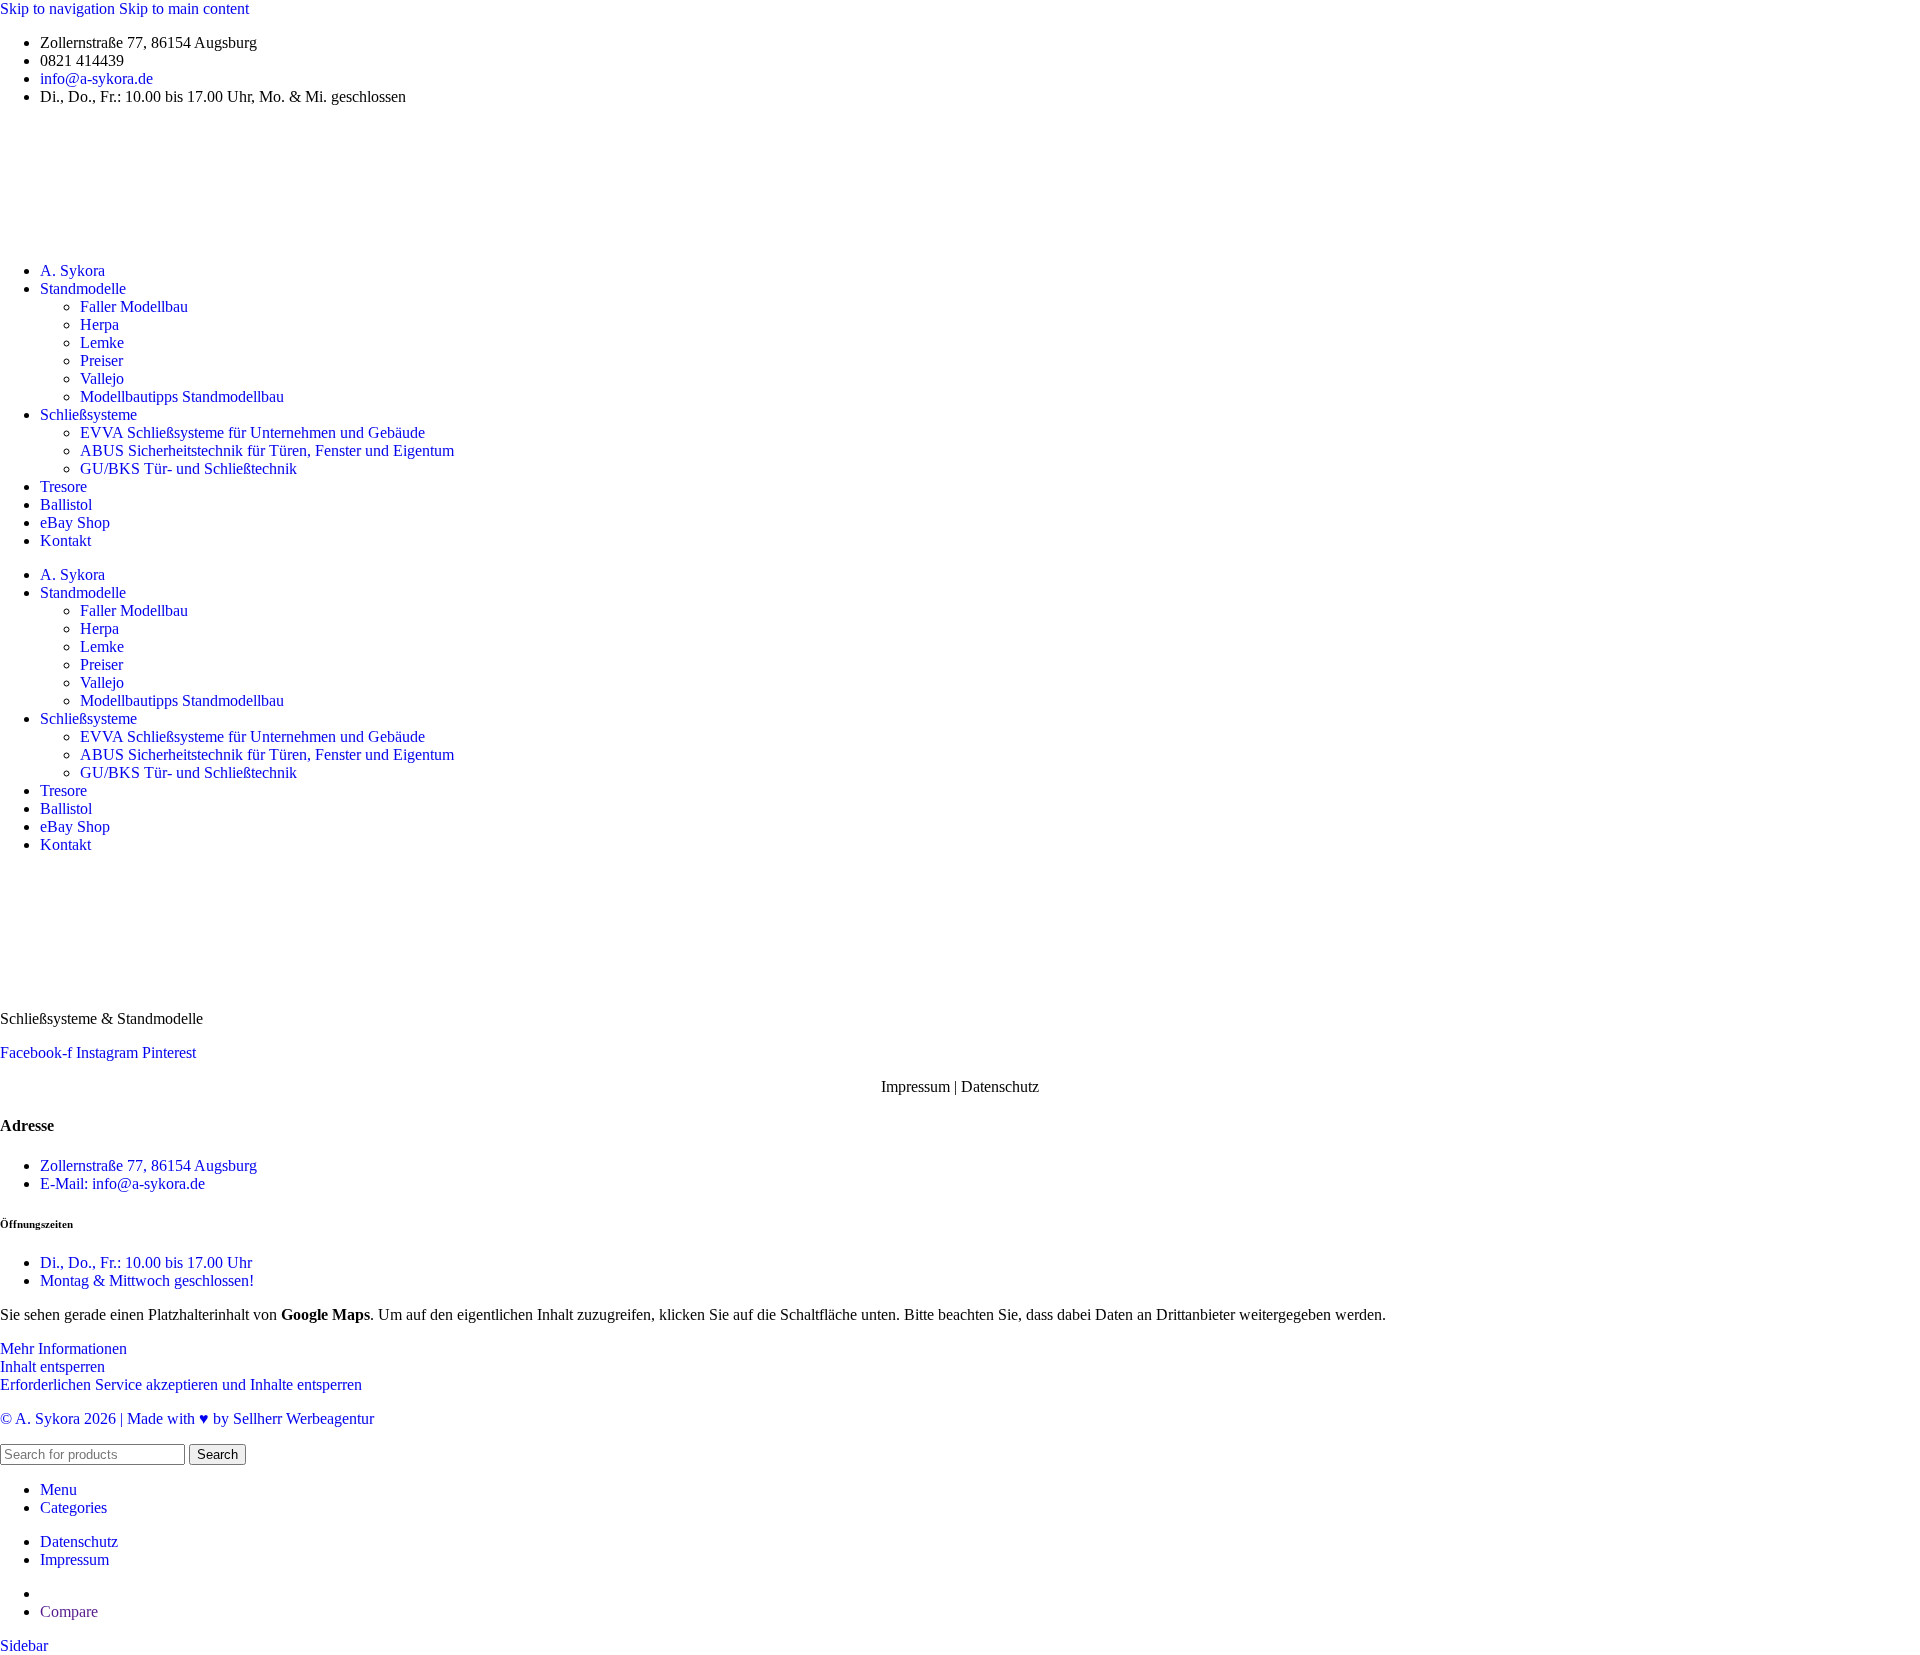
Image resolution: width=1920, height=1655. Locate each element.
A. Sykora (72, 270)
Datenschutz (1000, 1086)
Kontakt (65, 540)
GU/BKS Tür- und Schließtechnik (188, 468)
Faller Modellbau (134, 306)
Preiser (101, 360)
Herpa (99, 324)
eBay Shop (75, 522)
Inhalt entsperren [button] (52, 1366)
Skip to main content (184, 8)
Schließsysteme (88, 414)
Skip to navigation (59, 8)
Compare (69, 1611)
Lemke (102, 342)
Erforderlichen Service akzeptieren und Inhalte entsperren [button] (181, 1384)
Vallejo (102, 378)
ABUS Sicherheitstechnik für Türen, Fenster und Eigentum (267, 450)
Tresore (63, 486)
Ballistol (66, 504)
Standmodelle (83, 288)
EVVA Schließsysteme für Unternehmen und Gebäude (252, 432)
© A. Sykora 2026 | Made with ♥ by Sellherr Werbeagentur (187, 1418)
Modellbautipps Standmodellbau (182, 396)
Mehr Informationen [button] (63, 1348)
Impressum (915, 1086)
